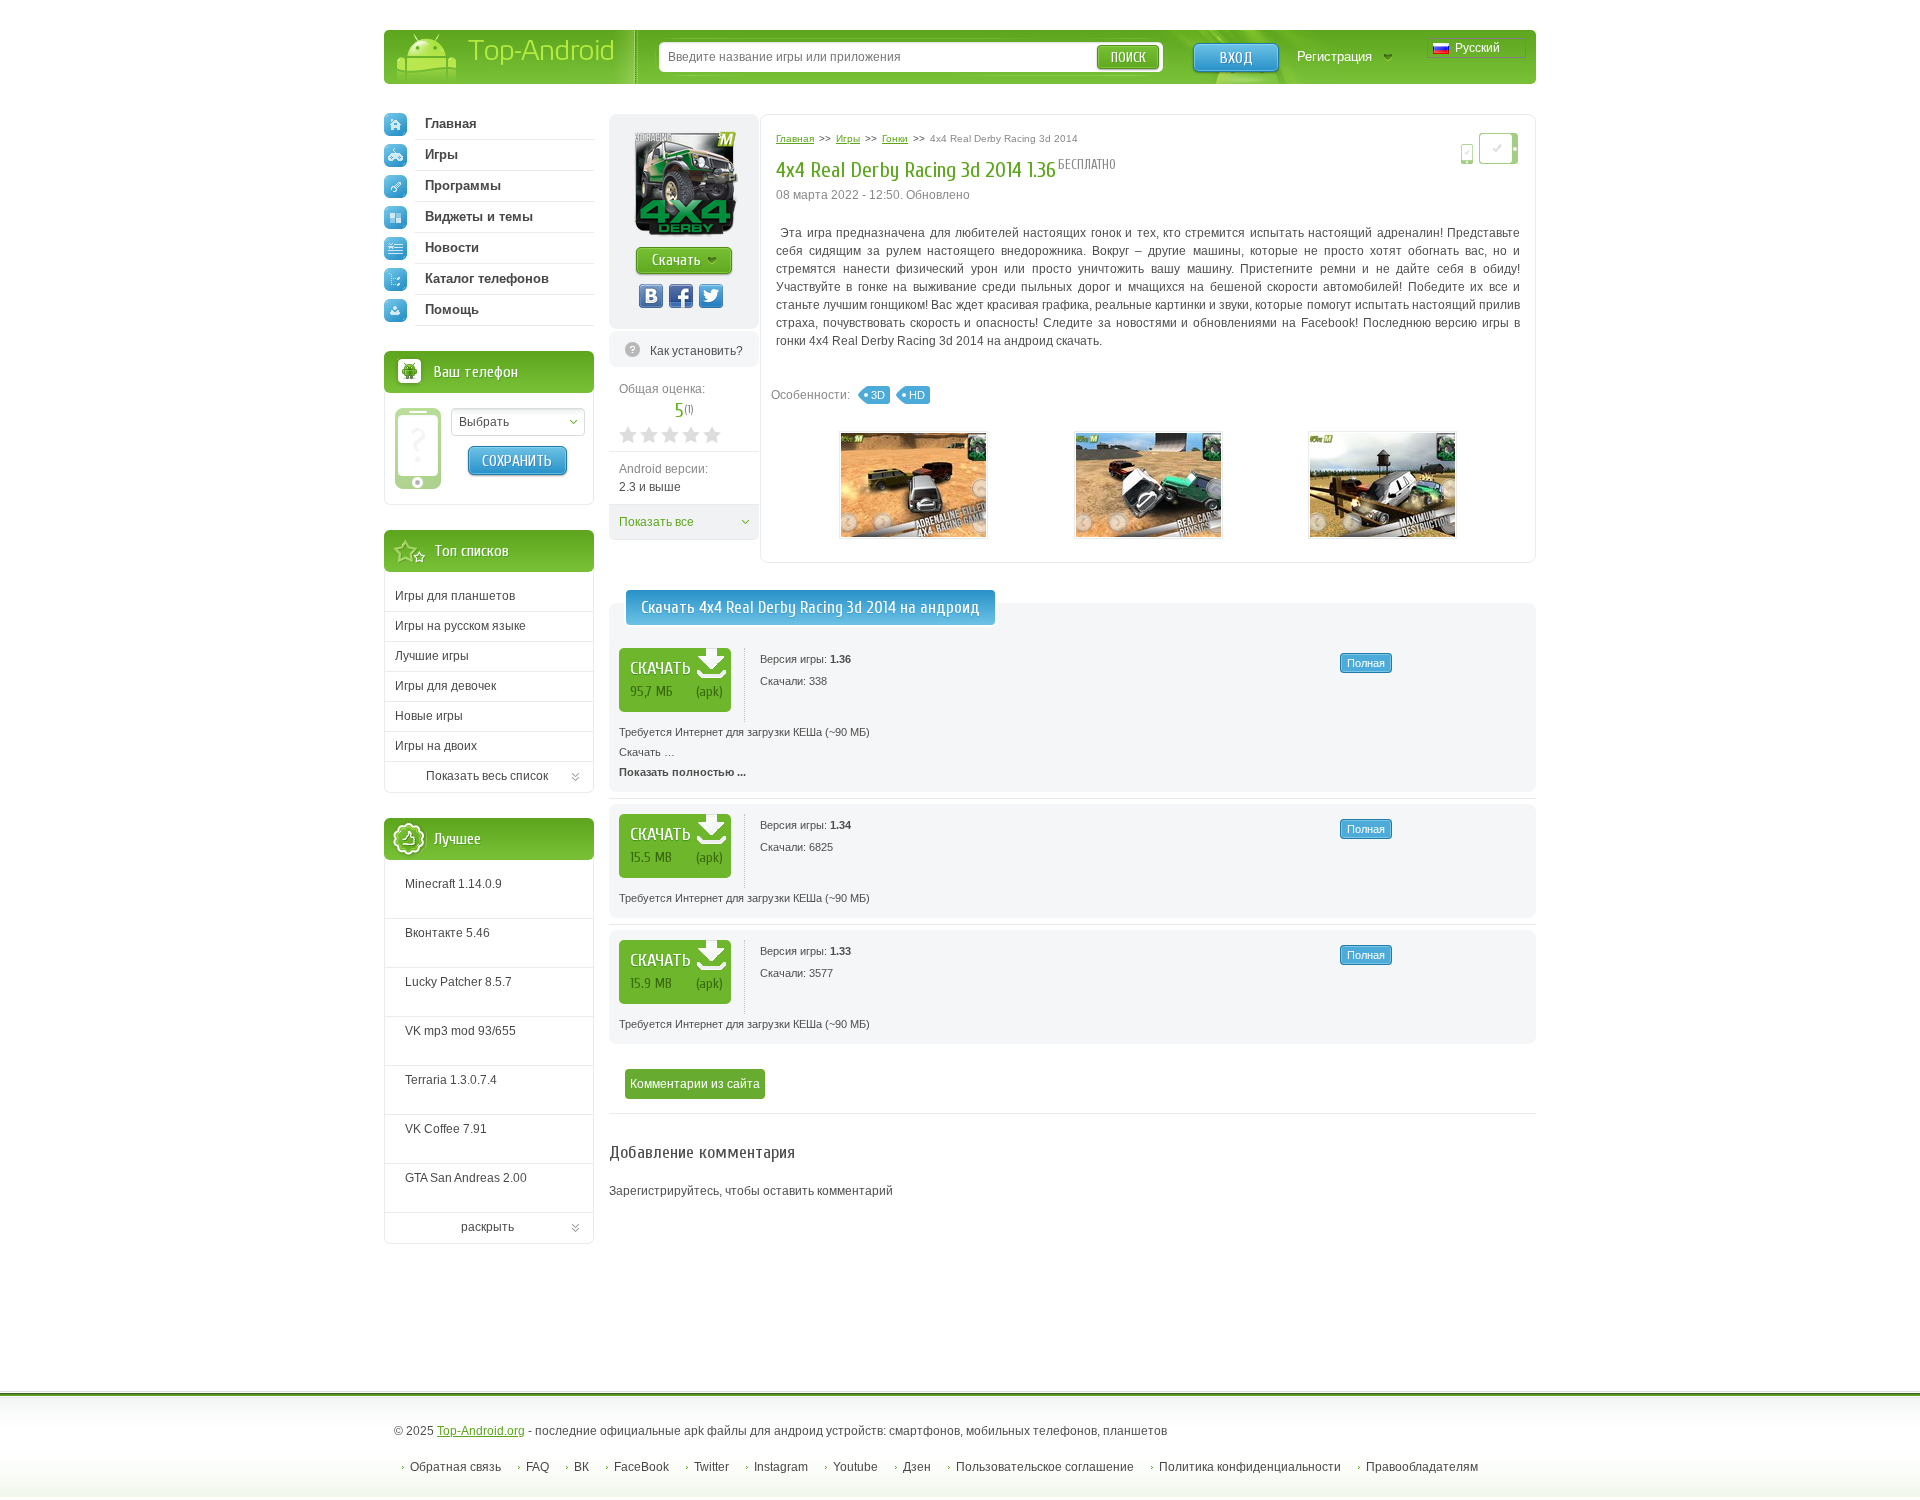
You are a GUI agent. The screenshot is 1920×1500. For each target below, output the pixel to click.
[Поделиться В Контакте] (651, 296)
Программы (463, 185)
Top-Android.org (481, 1431)
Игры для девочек (445, 686)
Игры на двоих (436, 746)
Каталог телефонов (487, 278)
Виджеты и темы (479, 216)
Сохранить (517, 461)
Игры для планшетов (455, 596)
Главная (451, 123)
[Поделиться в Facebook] (681, 296)
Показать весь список (487, 776)
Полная (1366, 663)
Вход (1236, 58)
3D (878, 395)
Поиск (1128, 57)
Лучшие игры (432, 656)
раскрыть (487, 1227)
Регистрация (1334, 56)
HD (917, 395)
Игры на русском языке (460, 626)
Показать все (656, 522)
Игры (441, 154)
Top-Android (506, 58)
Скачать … (744, 752)
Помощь (452, 309)
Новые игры (429, 716)
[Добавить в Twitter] (711, 296)
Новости (452, 247)
